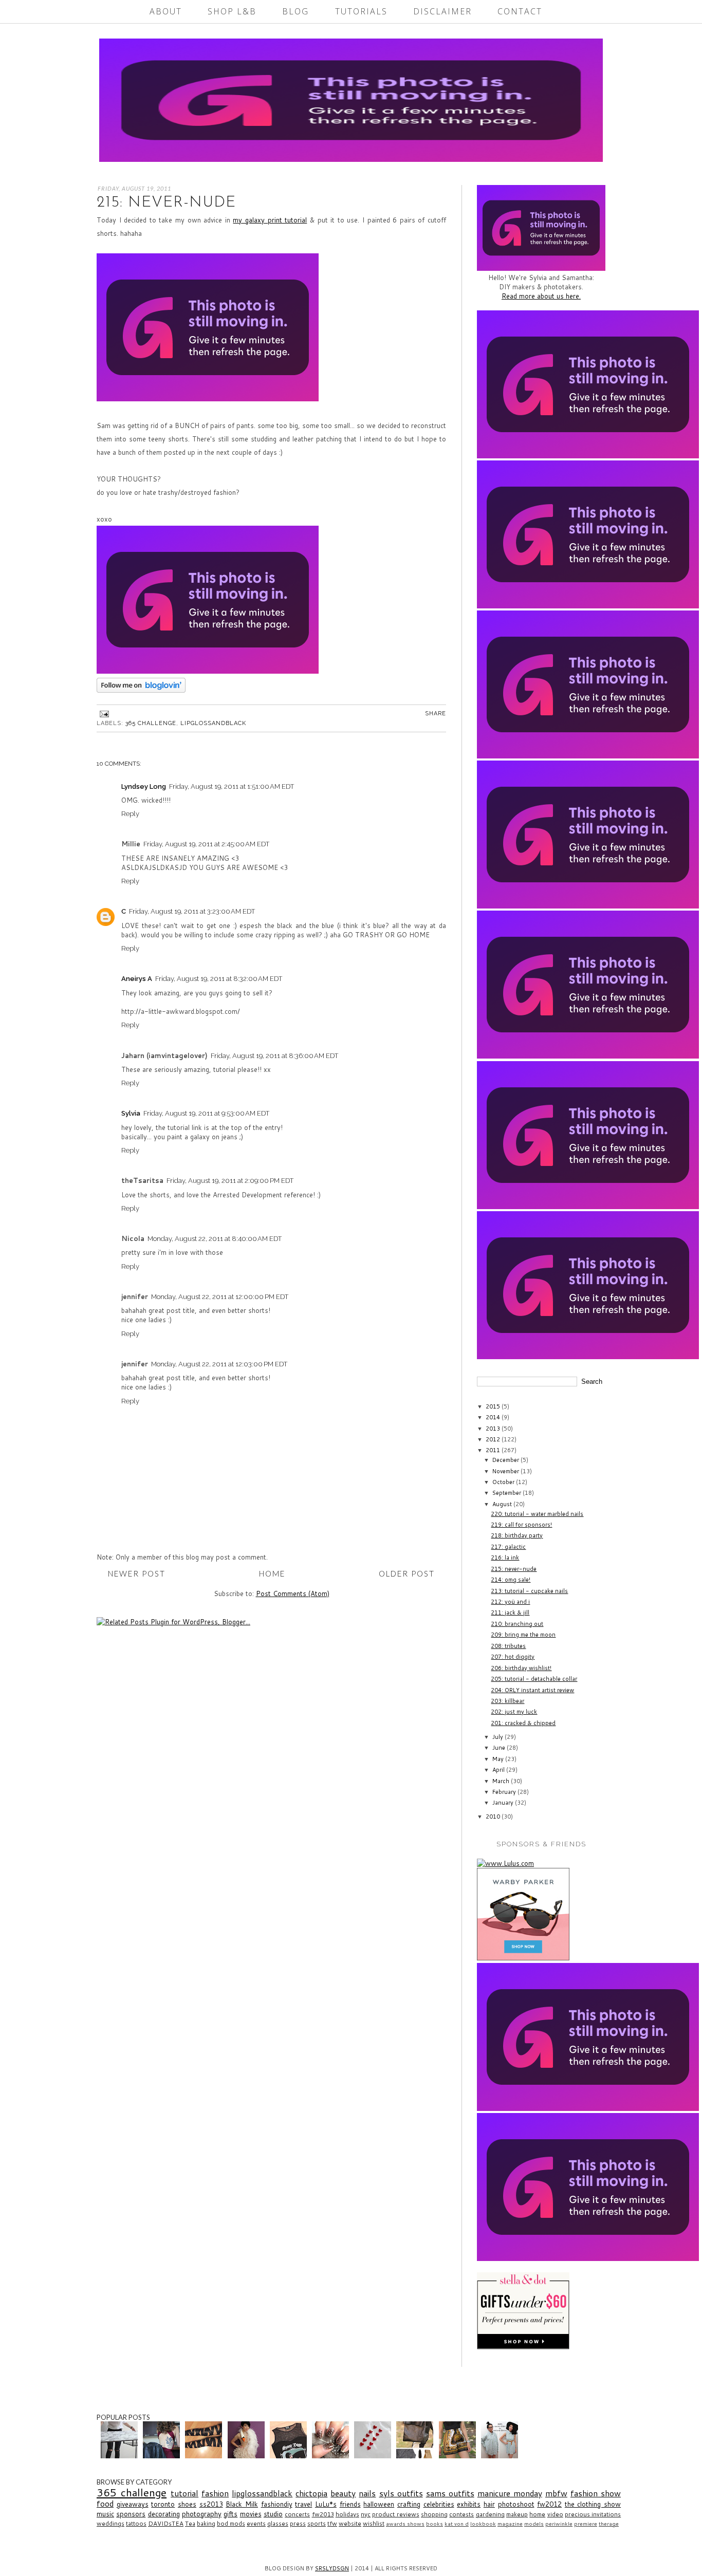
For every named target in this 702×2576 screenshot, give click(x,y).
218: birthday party (517, 1535)
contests (461, 2514)
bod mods (231, 2523)
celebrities (439, 2504)
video (555, 2514)
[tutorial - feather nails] (332, 2456)
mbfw (556, 2493)
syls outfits (401, 2493)
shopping (434, 2514)
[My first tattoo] (163, 2456)
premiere (586, 2524)
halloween (379, 2504)
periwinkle (559, 2524)
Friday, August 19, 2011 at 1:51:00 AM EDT (232, 786)
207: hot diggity (513, 1657)
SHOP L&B (232, 11)
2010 (494, 1817)
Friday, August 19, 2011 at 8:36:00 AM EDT (274, 1056)
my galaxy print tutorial (270, 220)
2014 (494, 1417)
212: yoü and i (510, 1602)
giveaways (133, 2504)
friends (350, 2504)
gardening (490, 2514)
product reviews (395, 2514)
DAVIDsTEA (166, 2523)
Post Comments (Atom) (293, 1593)
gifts (230, 2514)
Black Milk (242, 2504)
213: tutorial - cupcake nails (529, 1591)
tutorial (184, 2493)
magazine (510, 2524)
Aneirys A (137, 979)
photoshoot (516, 2504)
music (105, 2514)
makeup (517, 2514)
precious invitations (593, 2514)
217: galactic (508, 1547)
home (537, 2514)
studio (273, 2514)
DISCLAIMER (442, 11)
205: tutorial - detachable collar (534, 1679)
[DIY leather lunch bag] (416, 2456)
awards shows (405, 2524)
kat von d (457, 2524)
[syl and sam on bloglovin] (141, 690)
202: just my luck (514, 1712)
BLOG (295, 11)
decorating (164, 2514)
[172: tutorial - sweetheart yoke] (290, 2456)
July (498, 1737)
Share (436, 714)
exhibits (469, 2504)
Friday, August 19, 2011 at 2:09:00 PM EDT (230, 1181)
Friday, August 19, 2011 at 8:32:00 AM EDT (219, 979)
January (504, 1803)
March (502, 1781)
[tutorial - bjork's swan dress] (247, 2456)
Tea (190, 2523)
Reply (130, 814)
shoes (187, 2504)
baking (206, 2523)
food (105, 2504)
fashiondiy (277, 2504)
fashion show (596, 2493)
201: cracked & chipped (523, 1723)
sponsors (131, 2514)
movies (251, 2514)
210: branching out (517, 1624)
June (500, 1748)
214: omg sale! (511, 1580)
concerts (297, 2514)
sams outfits (450, 2493)
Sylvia (131, 1113)
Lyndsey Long (144, 786)
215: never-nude (514, 1569)
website (350, 2523)
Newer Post (137, 1573)
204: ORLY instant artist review (532, 1690)
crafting (409, 2504)
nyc (366, 2514)
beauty (343, 2493)
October (504, 1482)
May (499, 1759)
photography (202, 2514)
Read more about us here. (541, 296)
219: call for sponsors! (521, 1525)
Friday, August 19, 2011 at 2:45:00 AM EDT (206, 844)
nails (367, 2493)
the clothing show (593, 2504)
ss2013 (211, 2504)
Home (272, 1573)
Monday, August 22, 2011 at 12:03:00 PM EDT (219, 1364)
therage (609, 2524)
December (506, 1460)
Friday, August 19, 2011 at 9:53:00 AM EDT (206, 1113)
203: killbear (507, 1701)
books (435, 2524)
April (499, 1770)
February (505, 1792)
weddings (110, 2523)
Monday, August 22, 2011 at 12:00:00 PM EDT (220, 1297)
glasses (278, 2523)
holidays (347, 2514)
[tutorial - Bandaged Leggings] (205, 2456)
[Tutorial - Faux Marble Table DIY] (121, 2456)
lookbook (483, 2524)
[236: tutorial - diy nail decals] (374, 2456)
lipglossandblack (213, 723)
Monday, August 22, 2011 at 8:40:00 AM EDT (215, 1239)
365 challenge (151, 723)
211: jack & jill (510, 1613)
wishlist (374, 2523)
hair (489, 2504)
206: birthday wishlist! (521, 1668)
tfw (332, 2523)
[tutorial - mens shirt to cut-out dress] (501, 2456)
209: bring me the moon (523, 1635)
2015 (494, 1406)
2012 (494, 1439)
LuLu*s (326, 2504)
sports (317, 2523)
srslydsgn (332, 2568)
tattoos (136, 2523)
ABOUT (166, 11)
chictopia (311, 2493)
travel (303, 2504)
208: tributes (508, 1646)
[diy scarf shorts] (459, 2456)
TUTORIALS (361, 11)
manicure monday (510, 2493)
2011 (494, 1450)
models (534, 2524)
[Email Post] (103, 714)
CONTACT (520, 11)
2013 (494, 1429)
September (507, 1493)
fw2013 (323, 2514)
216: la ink (505, 1558)
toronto (163, 2504)
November (506, 1471)
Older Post (407, 1573)
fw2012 (549, 2504)
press (298, 2523)
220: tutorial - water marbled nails (537, 1514)
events (256, 2523)
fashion (215, 2493)
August (503, 1504)
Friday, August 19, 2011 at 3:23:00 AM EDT (192, 911)
